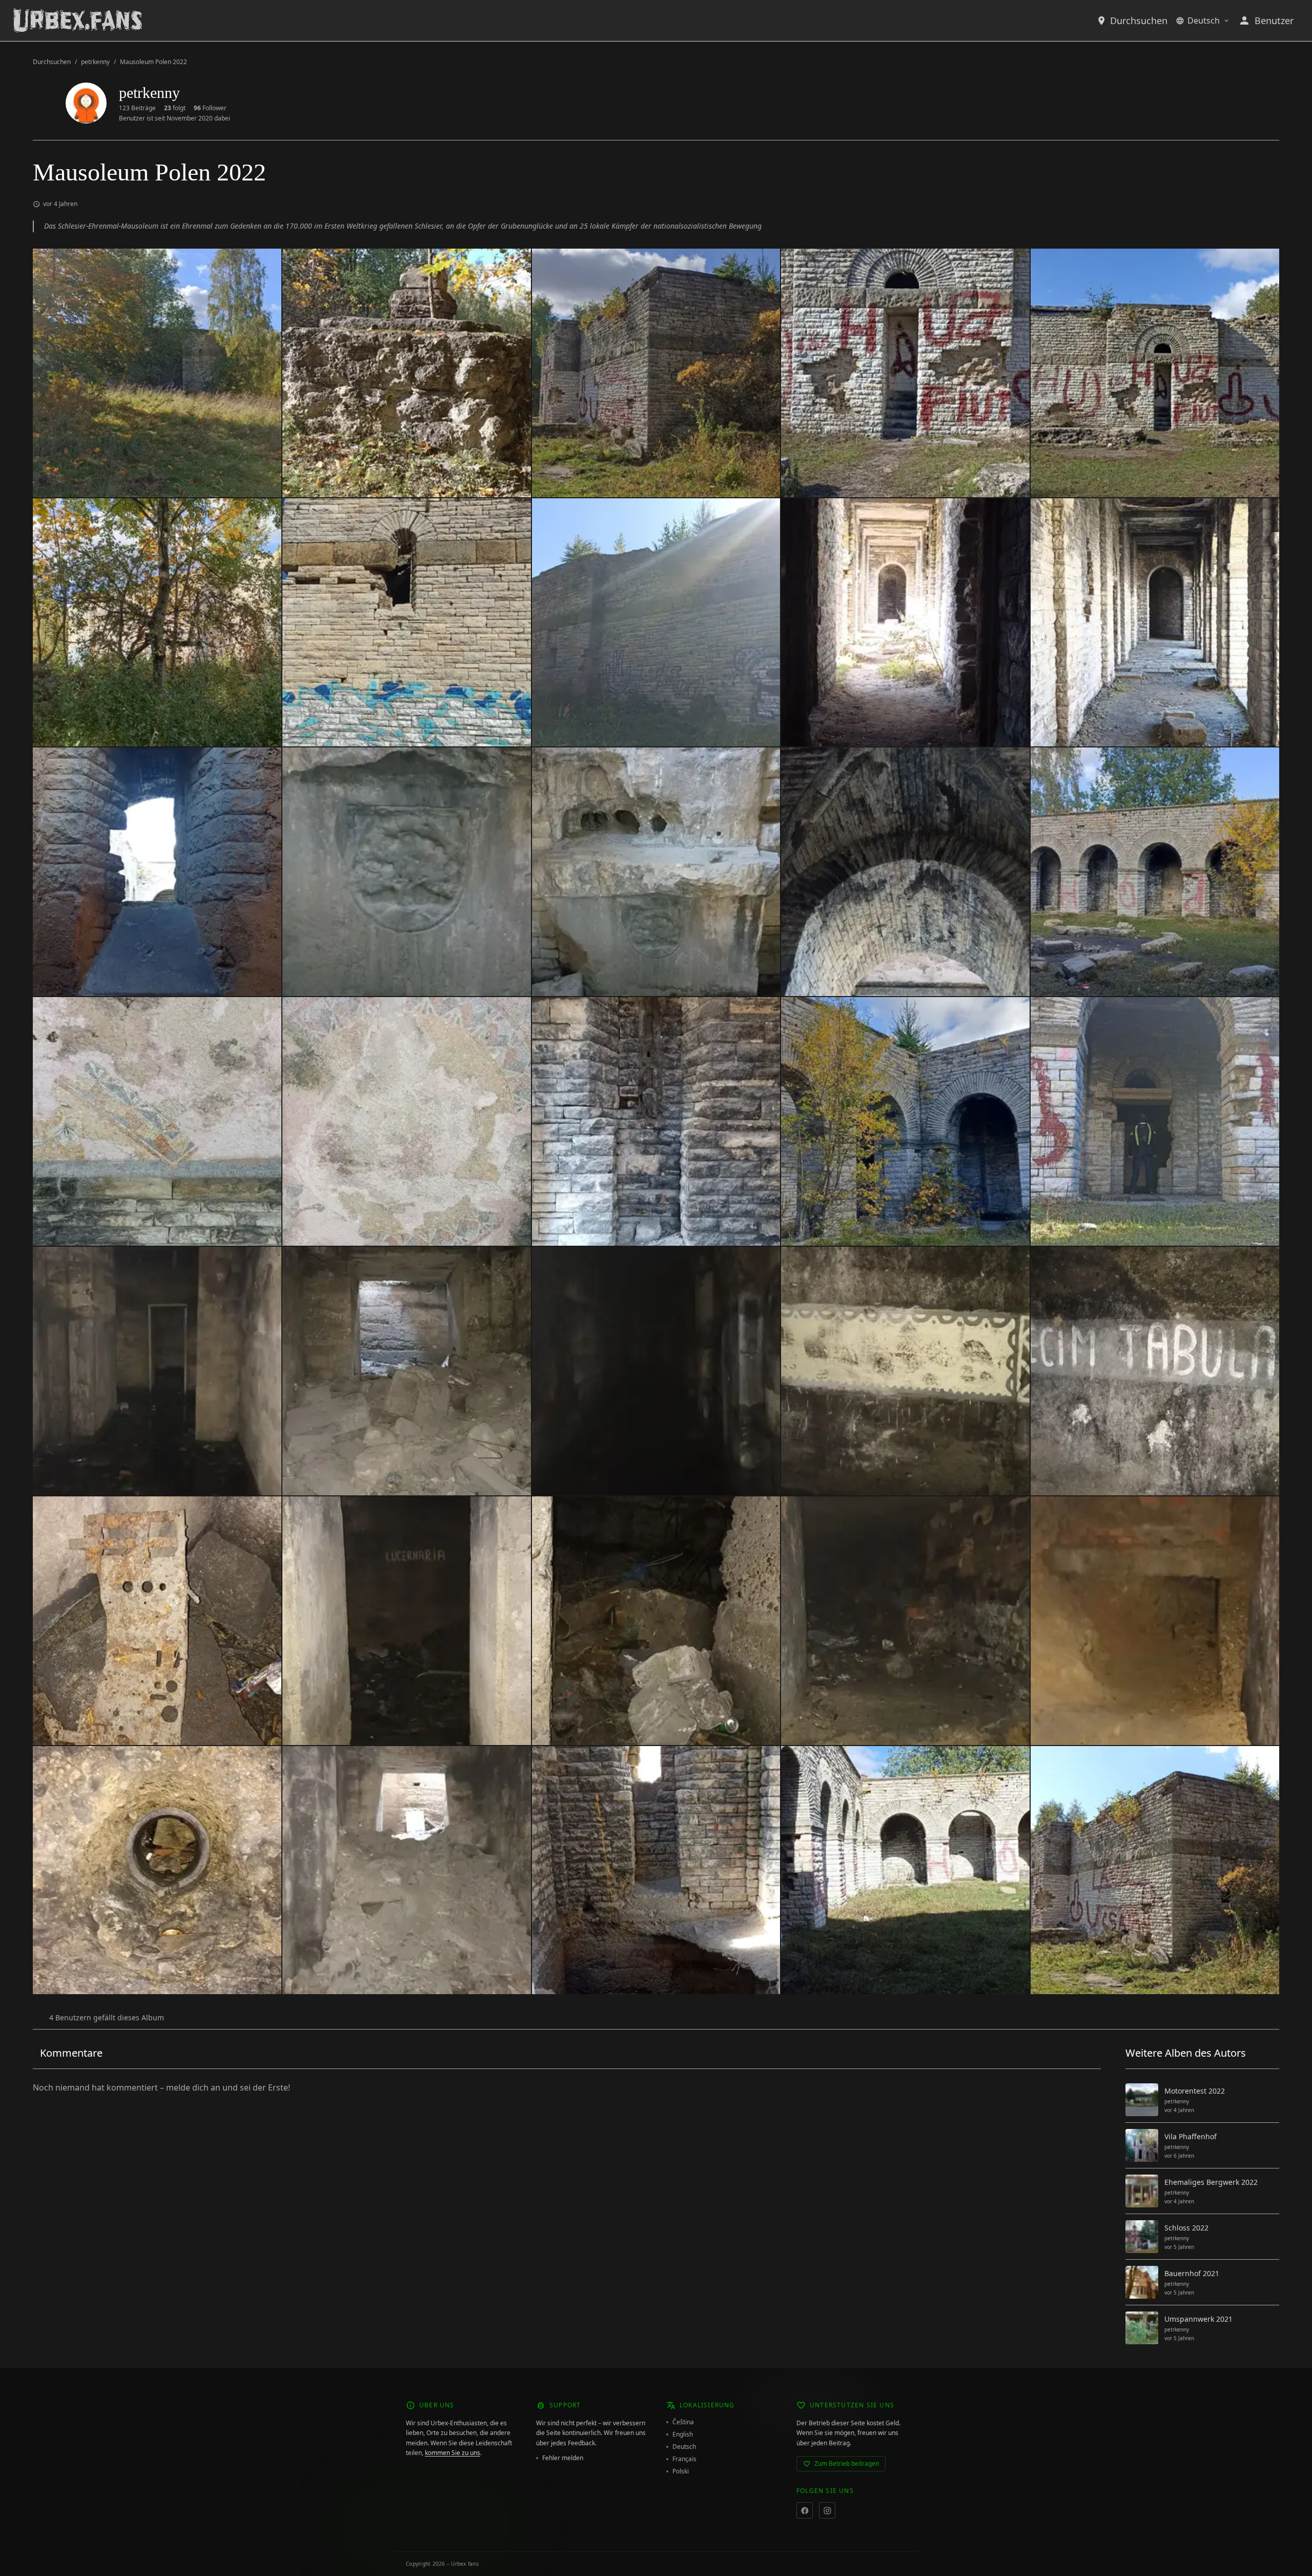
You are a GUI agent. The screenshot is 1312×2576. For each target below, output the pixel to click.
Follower (210, 108)
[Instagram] (827, 2510)
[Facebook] (805, 2510)
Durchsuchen (1139, 21)
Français (684, 2459)
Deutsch (1204, 21)
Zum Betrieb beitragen (847, 2463)
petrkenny (95, 62)
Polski (681, 2471)
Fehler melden (563, 2458)
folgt (175, 108)
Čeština (683, 2422)
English (683, 2435)
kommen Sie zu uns (453, 2453)
